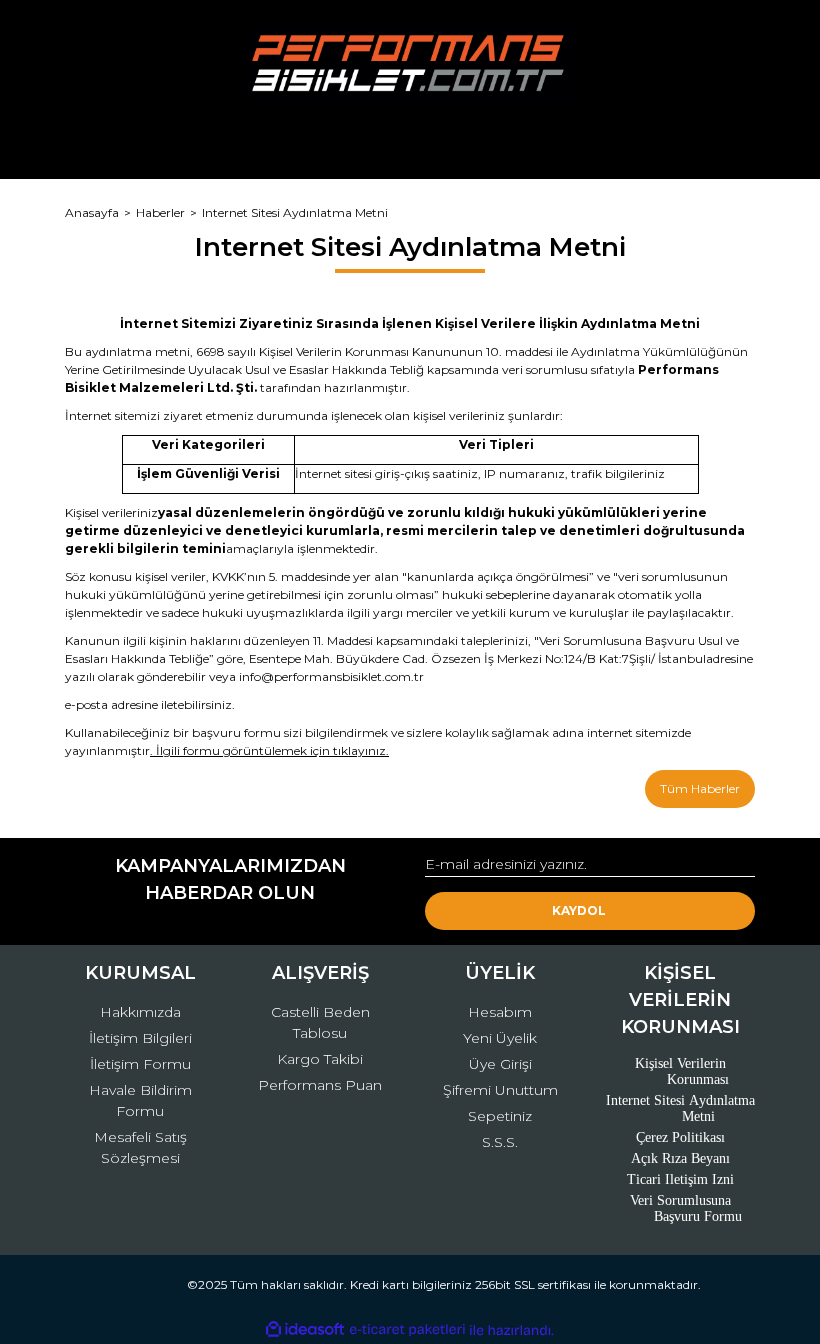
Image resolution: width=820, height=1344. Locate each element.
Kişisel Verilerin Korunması (682, 1071)
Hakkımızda (140, 1012)
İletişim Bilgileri (140, 1038)
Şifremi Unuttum (500, 1090)
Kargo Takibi (320, 1059)
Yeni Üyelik (500, 1038)
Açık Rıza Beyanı (680, 1158)
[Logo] (409, 65)
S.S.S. (500, 1142)
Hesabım (500, 1012)
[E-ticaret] (407, 1330)
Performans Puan (320, 1085)
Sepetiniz (500, 1116)
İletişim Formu (140, 1064)
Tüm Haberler (700, 788)
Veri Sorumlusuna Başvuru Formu (686, 1208)
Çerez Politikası (680, 1137)
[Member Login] (410, 144)
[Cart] (731, 144)
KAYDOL (579, 910)
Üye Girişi (500, 1064)
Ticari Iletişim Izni (680, 1179)
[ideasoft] (305, 1330)
